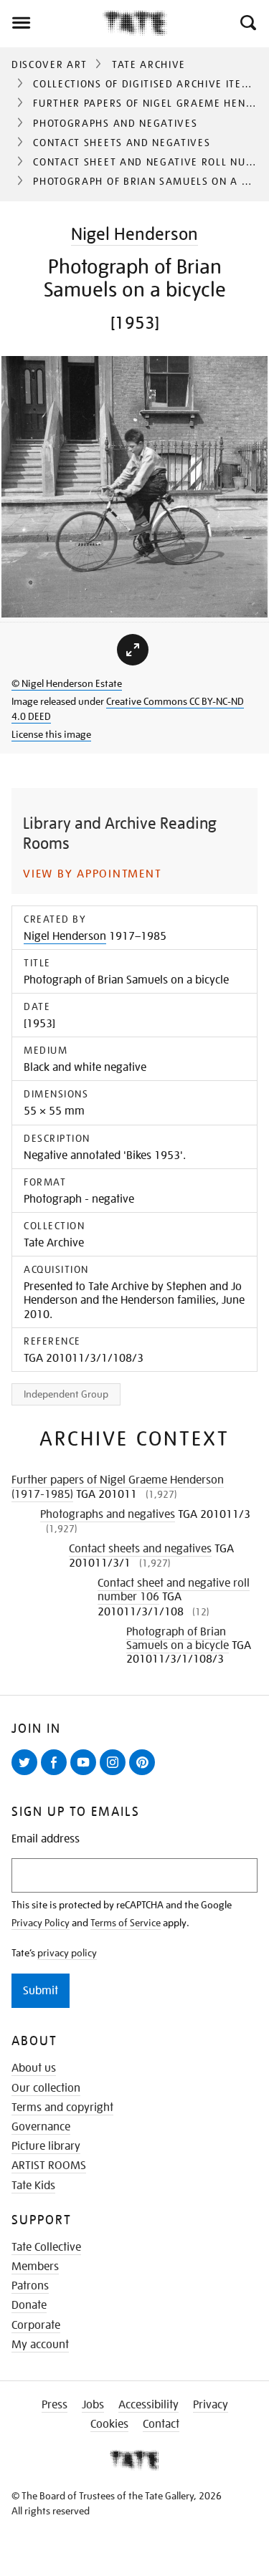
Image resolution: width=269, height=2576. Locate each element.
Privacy (211, 2405)
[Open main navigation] (51, 23)
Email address (46, 1839)
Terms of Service (126, 1923)
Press (55, 2405)
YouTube (86, 1774)
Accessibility (148, 2405)
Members (35, 2267)
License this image (51, 734)
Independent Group (66, 1394)
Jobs (93, 2405)
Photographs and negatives (115, 123)
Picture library (46, 2146)
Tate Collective (46, 2247)
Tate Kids (33, 2186)
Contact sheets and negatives (122, 143)
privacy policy (67, 1953)
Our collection (46, 2088)
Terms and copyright (62, 2108)
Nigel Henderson (134, 234)
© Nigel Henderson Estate (67, 683)
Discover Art (49, 64)
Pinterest (145, 1774)
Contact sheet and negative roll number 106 (174, 1590)
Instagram (115, 1774)
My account (40, 2345)
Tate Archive (149, 64)
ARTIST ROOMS (49, 2166)
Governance (41, 2127)
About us (34, 2068)
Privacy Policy (41, 1923)
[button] (247, 23)
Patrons (30, 2286)
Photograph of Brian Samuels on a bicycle (178, 1639)
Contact (161, 2424)
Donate (29, 2305)
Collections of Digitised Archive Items (145, 84)
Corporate (36, 2325)
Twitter (27, 1774)
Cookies (109, 2424)
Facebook (57, 1774)
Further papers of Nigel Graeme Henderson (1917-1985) (118, 1487)
